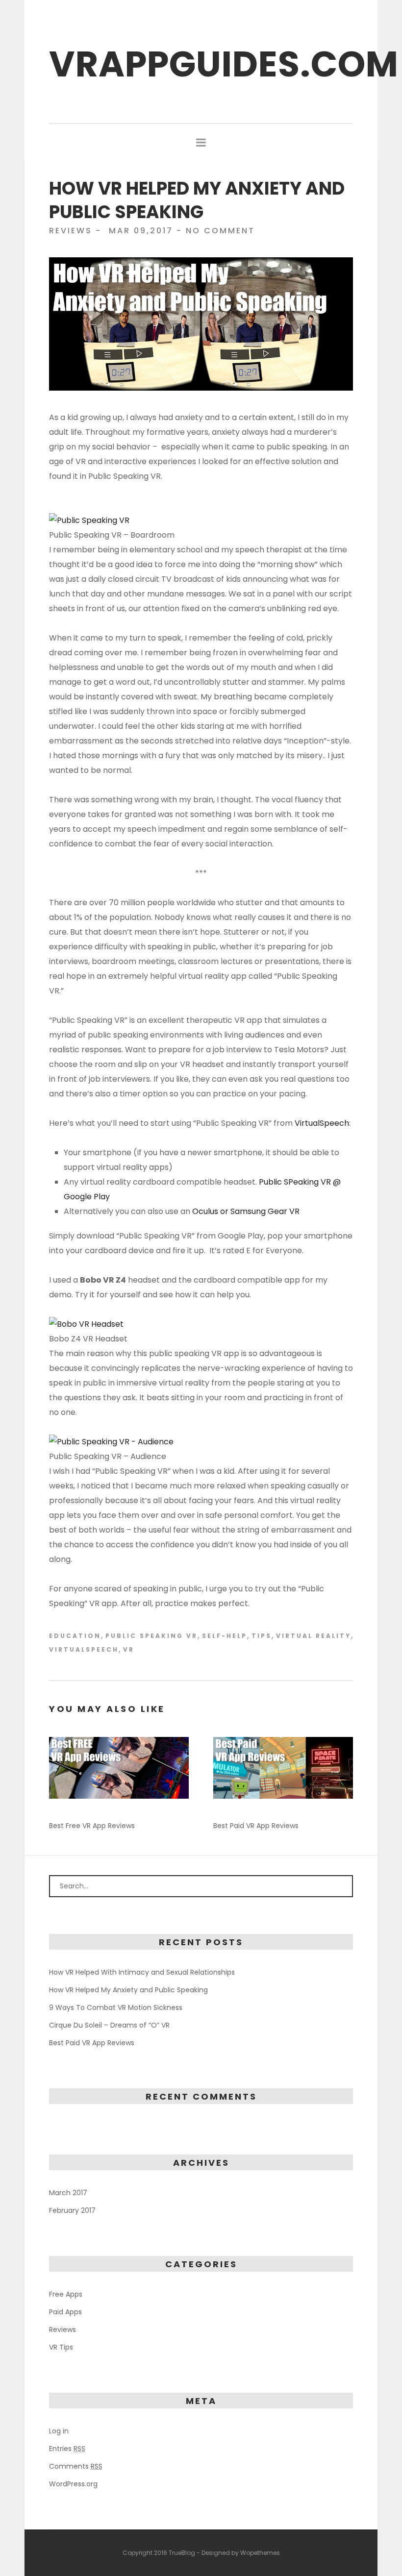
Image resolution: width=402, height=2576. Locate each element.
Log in (59, 2431)
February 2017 (72, 2210)
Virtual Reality (314, 1636)
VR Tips (61, 2347)
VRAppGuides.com (224, 64)
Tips (262, 1636)
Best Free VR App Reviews (92, 1826)
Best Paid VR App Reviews (256, 1826)
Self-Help (225, 1636)
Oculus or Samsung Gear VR (246, 1211)
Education (75, 1636)
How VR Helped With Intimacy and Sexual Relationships (142, 1972)
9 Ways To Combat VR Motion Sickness (116, 2007)
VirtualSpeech (322, 1123)
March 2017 (68, 2193)
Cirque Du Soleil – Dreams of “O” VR (109, 2025)
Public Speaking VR (151, 1636)
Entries (67, 2449)
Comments (76, 2466)
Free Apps (66, 2294)
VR (129, 1650)
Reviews (71, 231)
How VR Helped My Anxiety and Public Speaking (128, 1990)
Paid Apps (65, 2312)
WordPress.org (73, 2484)
